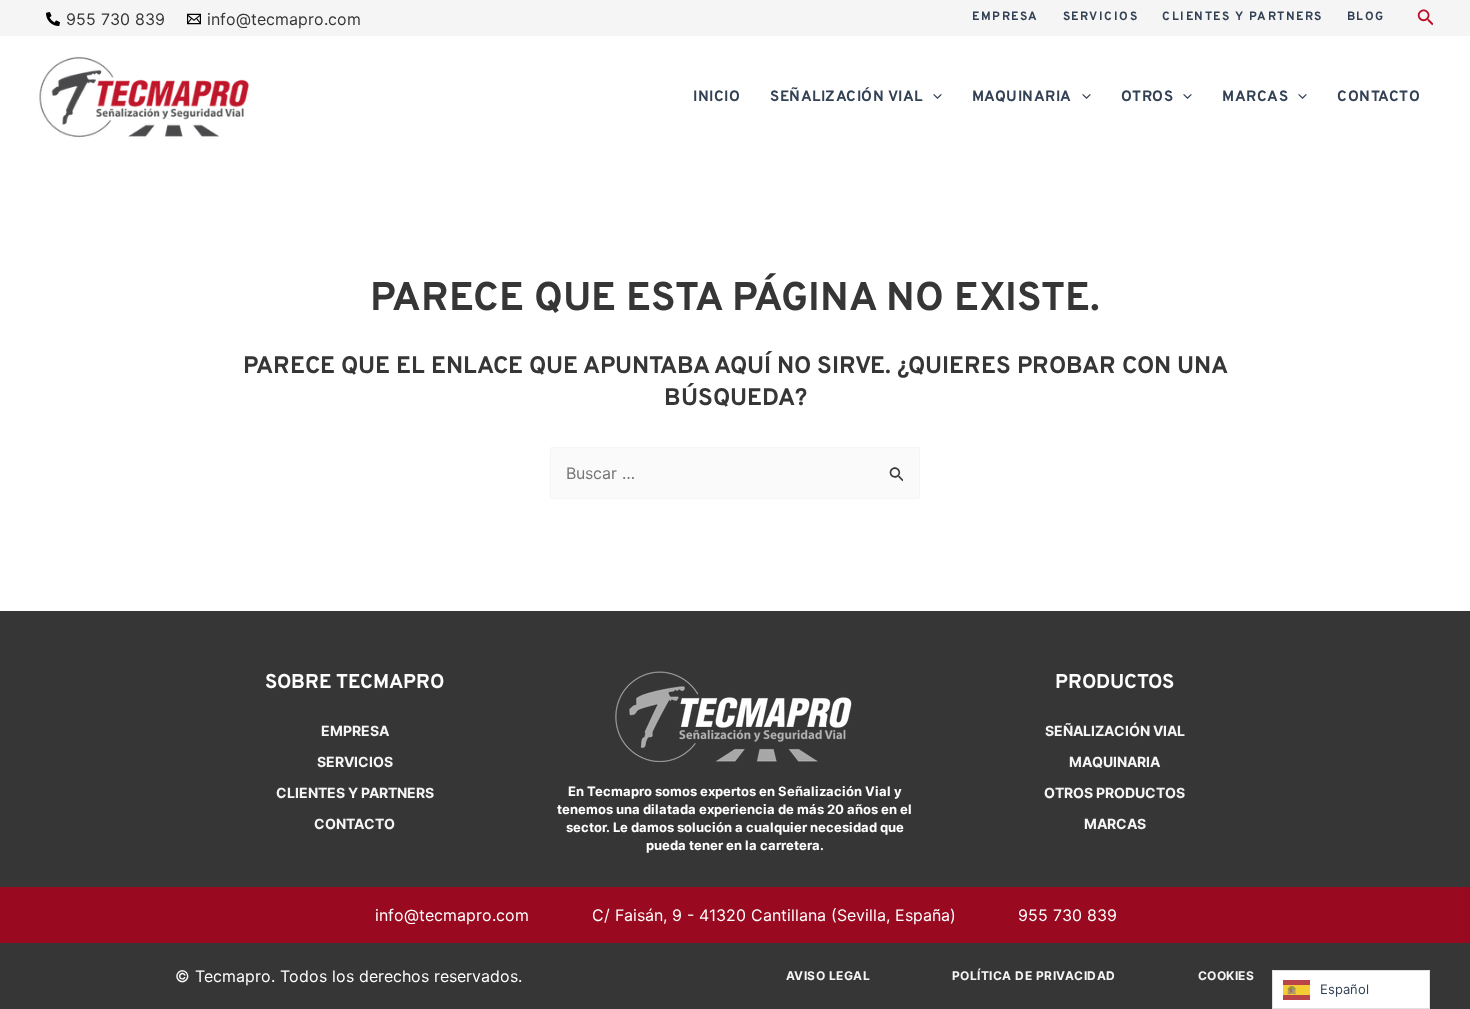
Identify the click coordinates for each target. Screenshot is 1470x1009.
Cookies (1226, 975)
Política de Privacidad (1034, 975)
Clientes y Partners (355, 792)
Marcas (1115, 823)
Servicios (355, 761)
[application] (932, 98)
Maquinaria (1114, 761)
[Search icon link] (1426, 19)
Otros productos (1114, 792)
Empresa (355, 730)
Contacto (354, 823)
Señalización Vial (1115, 730)
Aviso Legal (828, 975)
